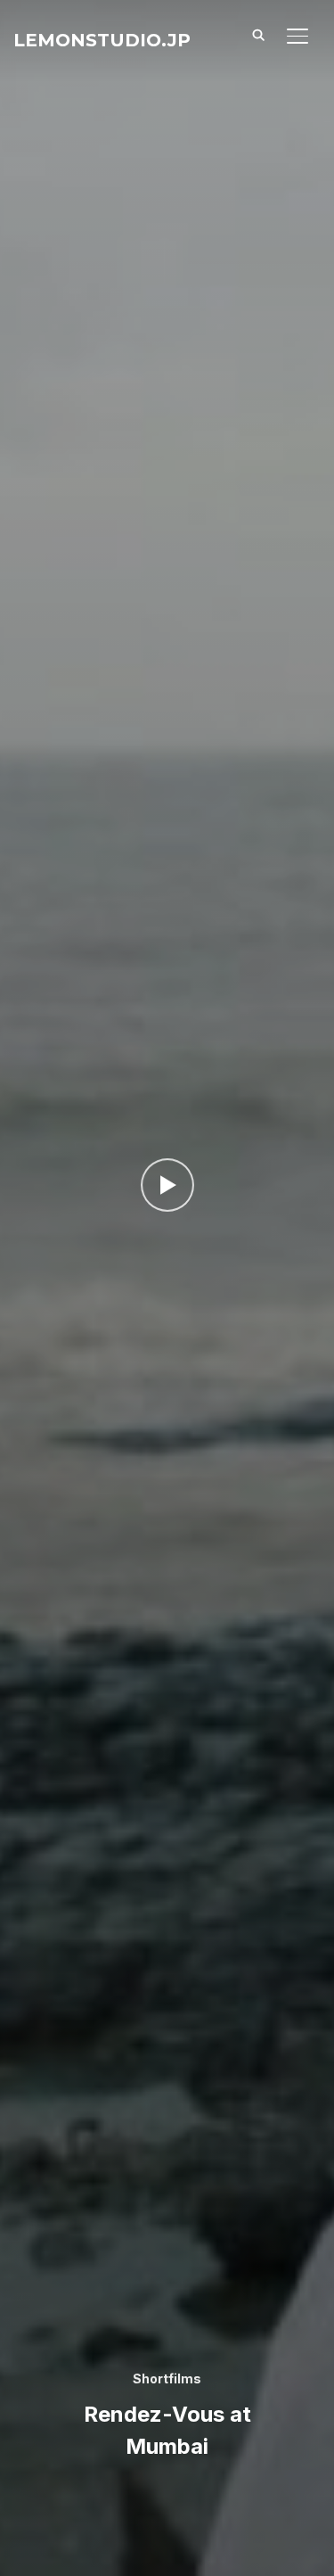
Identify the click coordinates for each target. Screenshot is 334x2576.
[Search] (258, 34)
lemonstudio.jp (102, 40)
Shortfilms (167, 2378)
